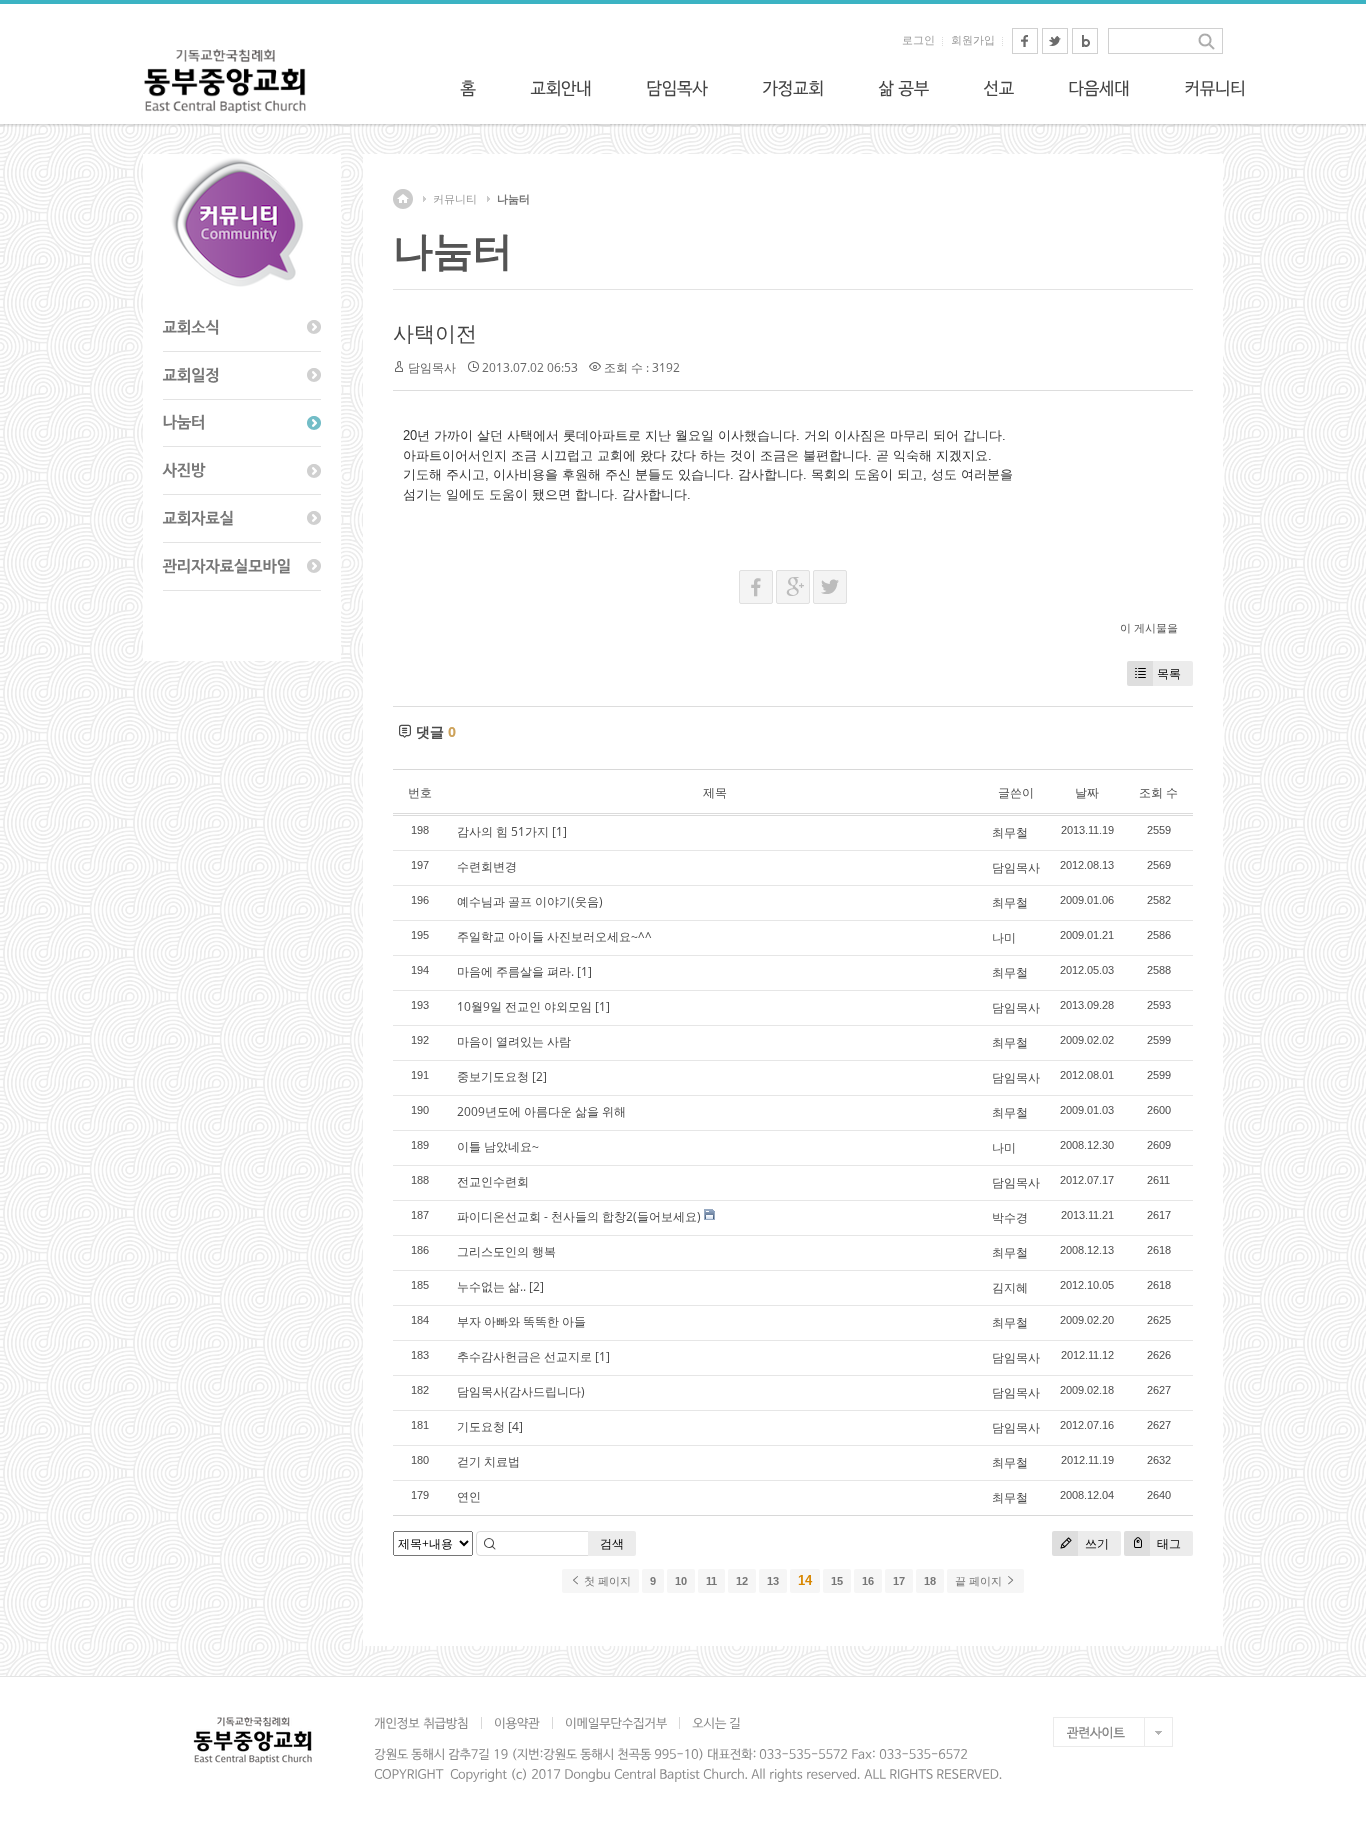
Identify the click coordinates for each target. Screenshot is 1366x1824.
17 (899, 1581)
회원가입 (973, 40)
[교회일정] (242, 376)
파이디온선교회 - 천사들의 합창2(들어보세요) (579, 1216)
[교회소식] (242, 328)
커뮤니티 (455, 199)
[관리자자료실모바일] (242, 567)
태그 (1167, 1543)
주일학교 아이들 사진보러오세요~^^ (554, 936)
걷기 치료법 (488, 1461)
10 (681, 1581)
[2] (539, 1076)
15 (837, 1581)
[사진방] (242, 471)
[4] (515, 1426)
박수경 (1010, 1217)
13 (773, 1581)
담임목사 (432, 367)
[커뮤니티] (1215, 88)
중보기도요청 (493, 1076)
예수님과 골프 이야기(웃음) (530, 901)
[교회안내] (561, 88)
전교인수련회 (493, 1181)
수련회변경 (487, 866)
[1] (559, 831)
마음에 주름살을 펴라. (515, 971)
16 (868, 1581)
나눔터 (513, 199)
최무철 (1010, 832)
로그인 (918, 40)
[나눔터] (242, 424)
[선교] (998, 88)
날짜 (1087, 792)
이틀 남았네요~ (498, 1146)
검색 (612, 1543)
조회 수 (1158, 792)
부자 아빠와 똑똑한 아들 (521, 1321)
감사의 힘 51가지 (503, 831)
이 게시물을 (1149, 627)
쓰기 (1095, 1543)
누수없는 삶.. (491, 1286)
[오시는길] (716, 1723)
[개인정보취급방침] (427, 1723)
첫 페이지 (606, 1581)
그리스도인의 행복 (506, 1251)
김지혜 (1010, 1287)
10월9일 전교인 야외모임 (524, 1006)
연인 (469, 1496)
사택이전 (435, 333)
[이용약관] (516, 1723)
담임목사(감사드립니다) (521, 1391)
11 (711, 1581)
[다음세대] (1099, 88)
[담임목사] (677, 88)
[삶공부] (903, 88)
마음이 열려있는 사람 (514, 1041)
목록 (1169, 673)
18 (930, 1581)
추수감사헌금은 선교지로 (524, 1356)
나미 (1004, 937)
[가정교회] (793, 88)
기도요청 (481, 1426)
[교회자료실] (242, 519)
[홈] (468, 88)
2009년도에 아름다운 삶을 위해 (541, 1111)
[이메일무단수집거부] (615, 1723)
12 (742, 1581)
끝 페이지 (980, 1581)
